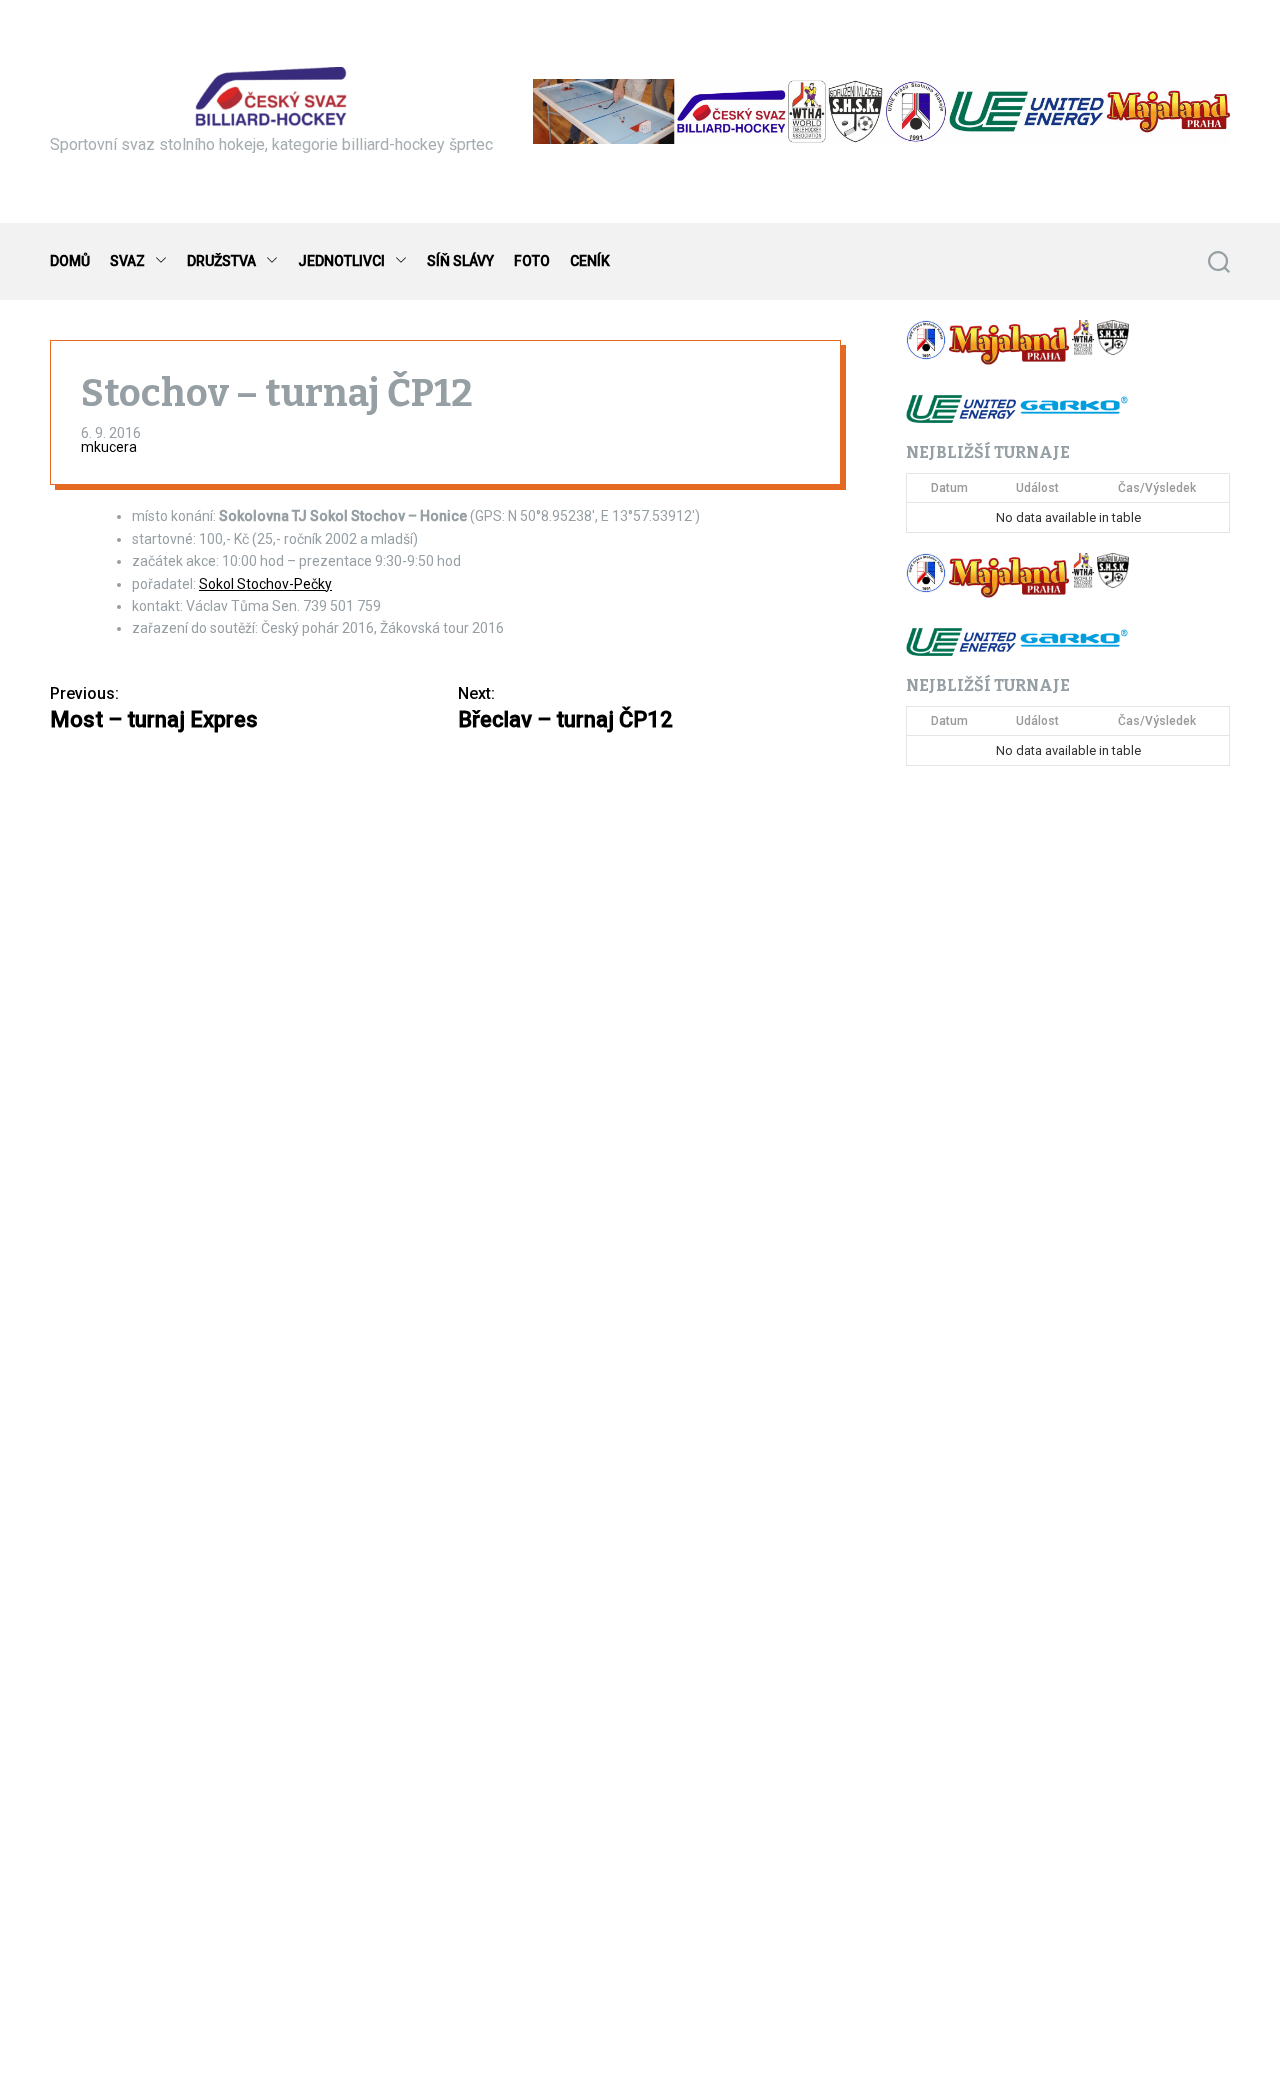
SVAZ (127, 261)
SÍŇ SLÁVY (460, 261)
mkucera (109, 448)
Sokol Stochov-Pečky (265, 584)
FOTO (532, 261)
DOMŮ (70, 261)
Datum (949, 488)
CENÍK (590, 261)
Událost (1037, 488)
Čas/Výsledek (1157, 488)
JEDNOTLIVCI (341, 261)
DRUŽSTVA (221, 261)
